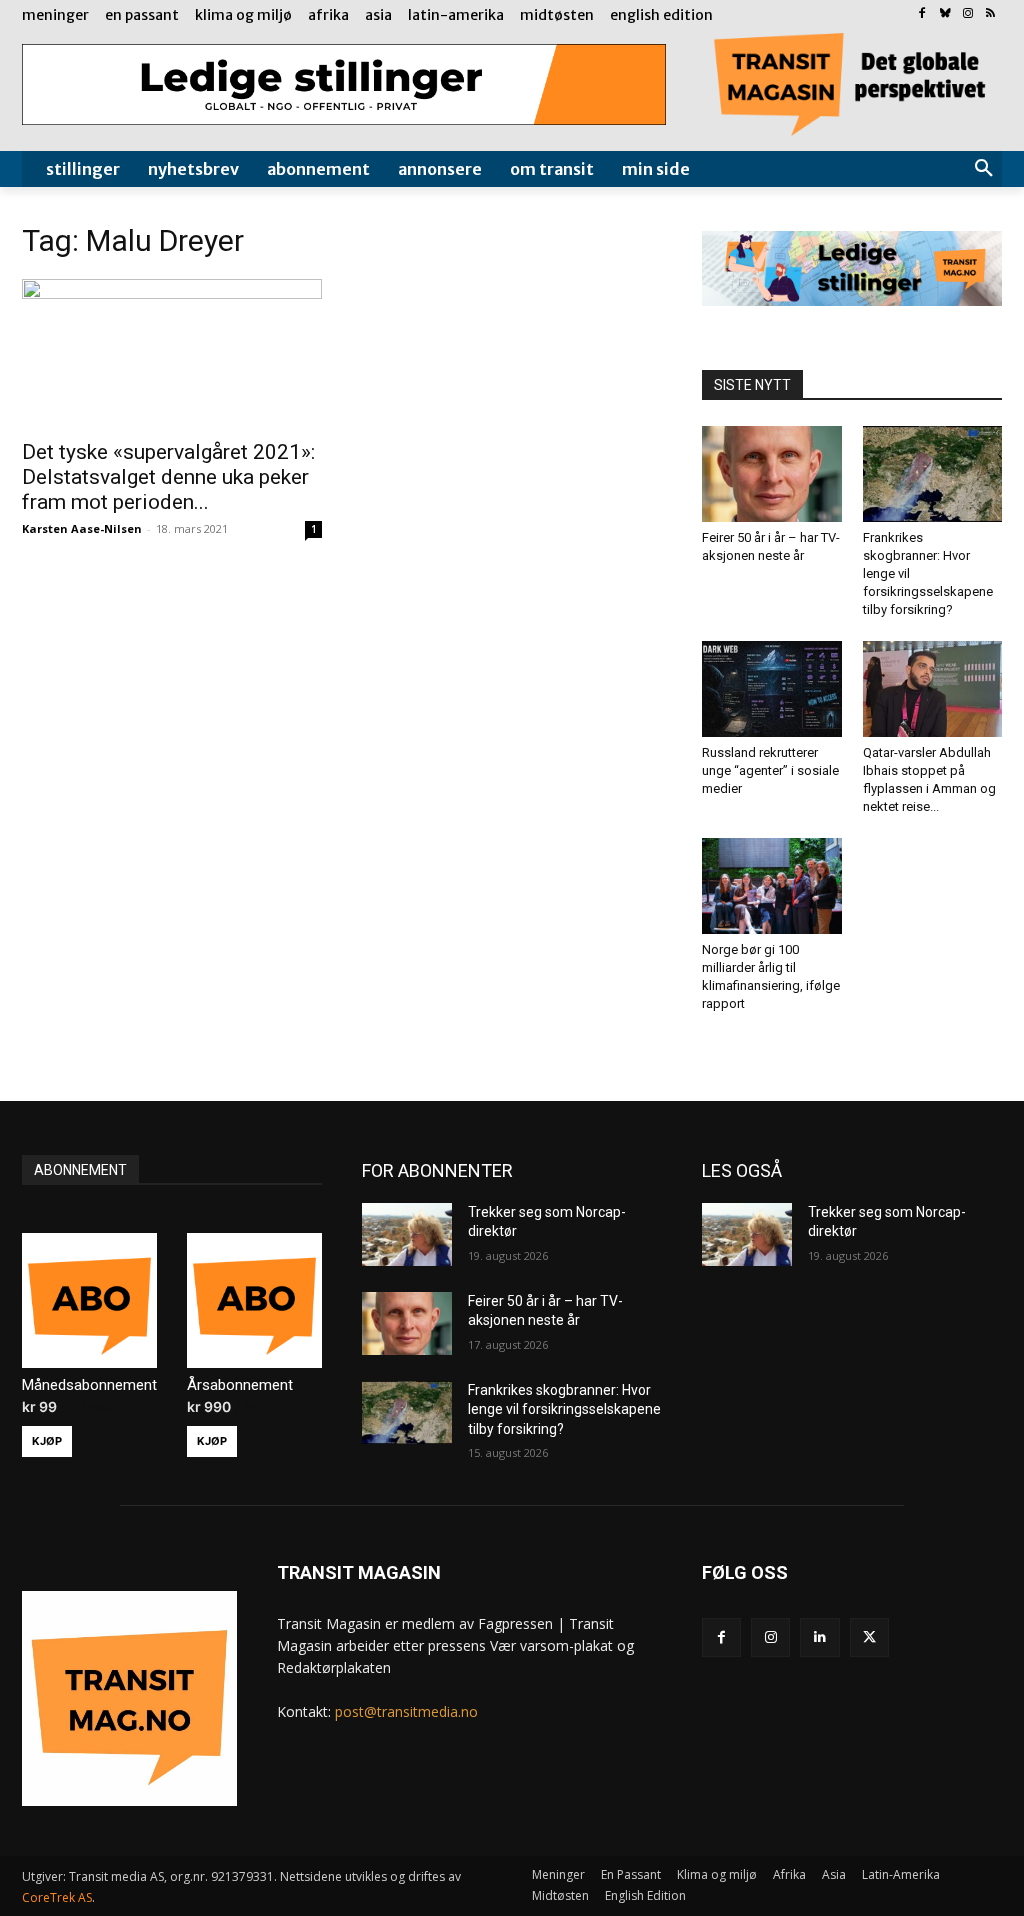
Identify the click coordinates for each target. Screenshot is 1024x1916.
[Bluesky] (945, 14)
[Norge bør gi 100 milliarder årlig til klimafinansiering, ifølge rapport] (772, 886)
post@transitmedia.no (406, 1711)
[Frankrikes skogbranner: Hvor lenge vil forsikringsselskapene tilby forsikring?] (933, 474)
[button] (984, 169)
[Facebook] (922, 14)
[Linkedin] (819, 1637)
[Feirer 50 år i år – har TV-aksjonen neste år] (772, 474)
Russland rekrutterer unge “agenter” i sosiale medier (770, 770)
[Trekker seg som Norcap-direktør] (407, 1234)
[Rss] (990, 14)
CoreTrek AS (57, 1897)
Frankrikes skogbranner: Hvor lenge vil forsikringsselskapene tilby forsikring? (564, 1409)
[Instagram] (967, 14)
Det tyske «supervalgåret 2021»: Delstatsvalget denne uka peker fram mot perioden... (168, 477)
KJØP (47, 1441)
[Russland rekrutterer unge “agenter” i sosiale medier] (772, 689)
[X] (869, 1637)
